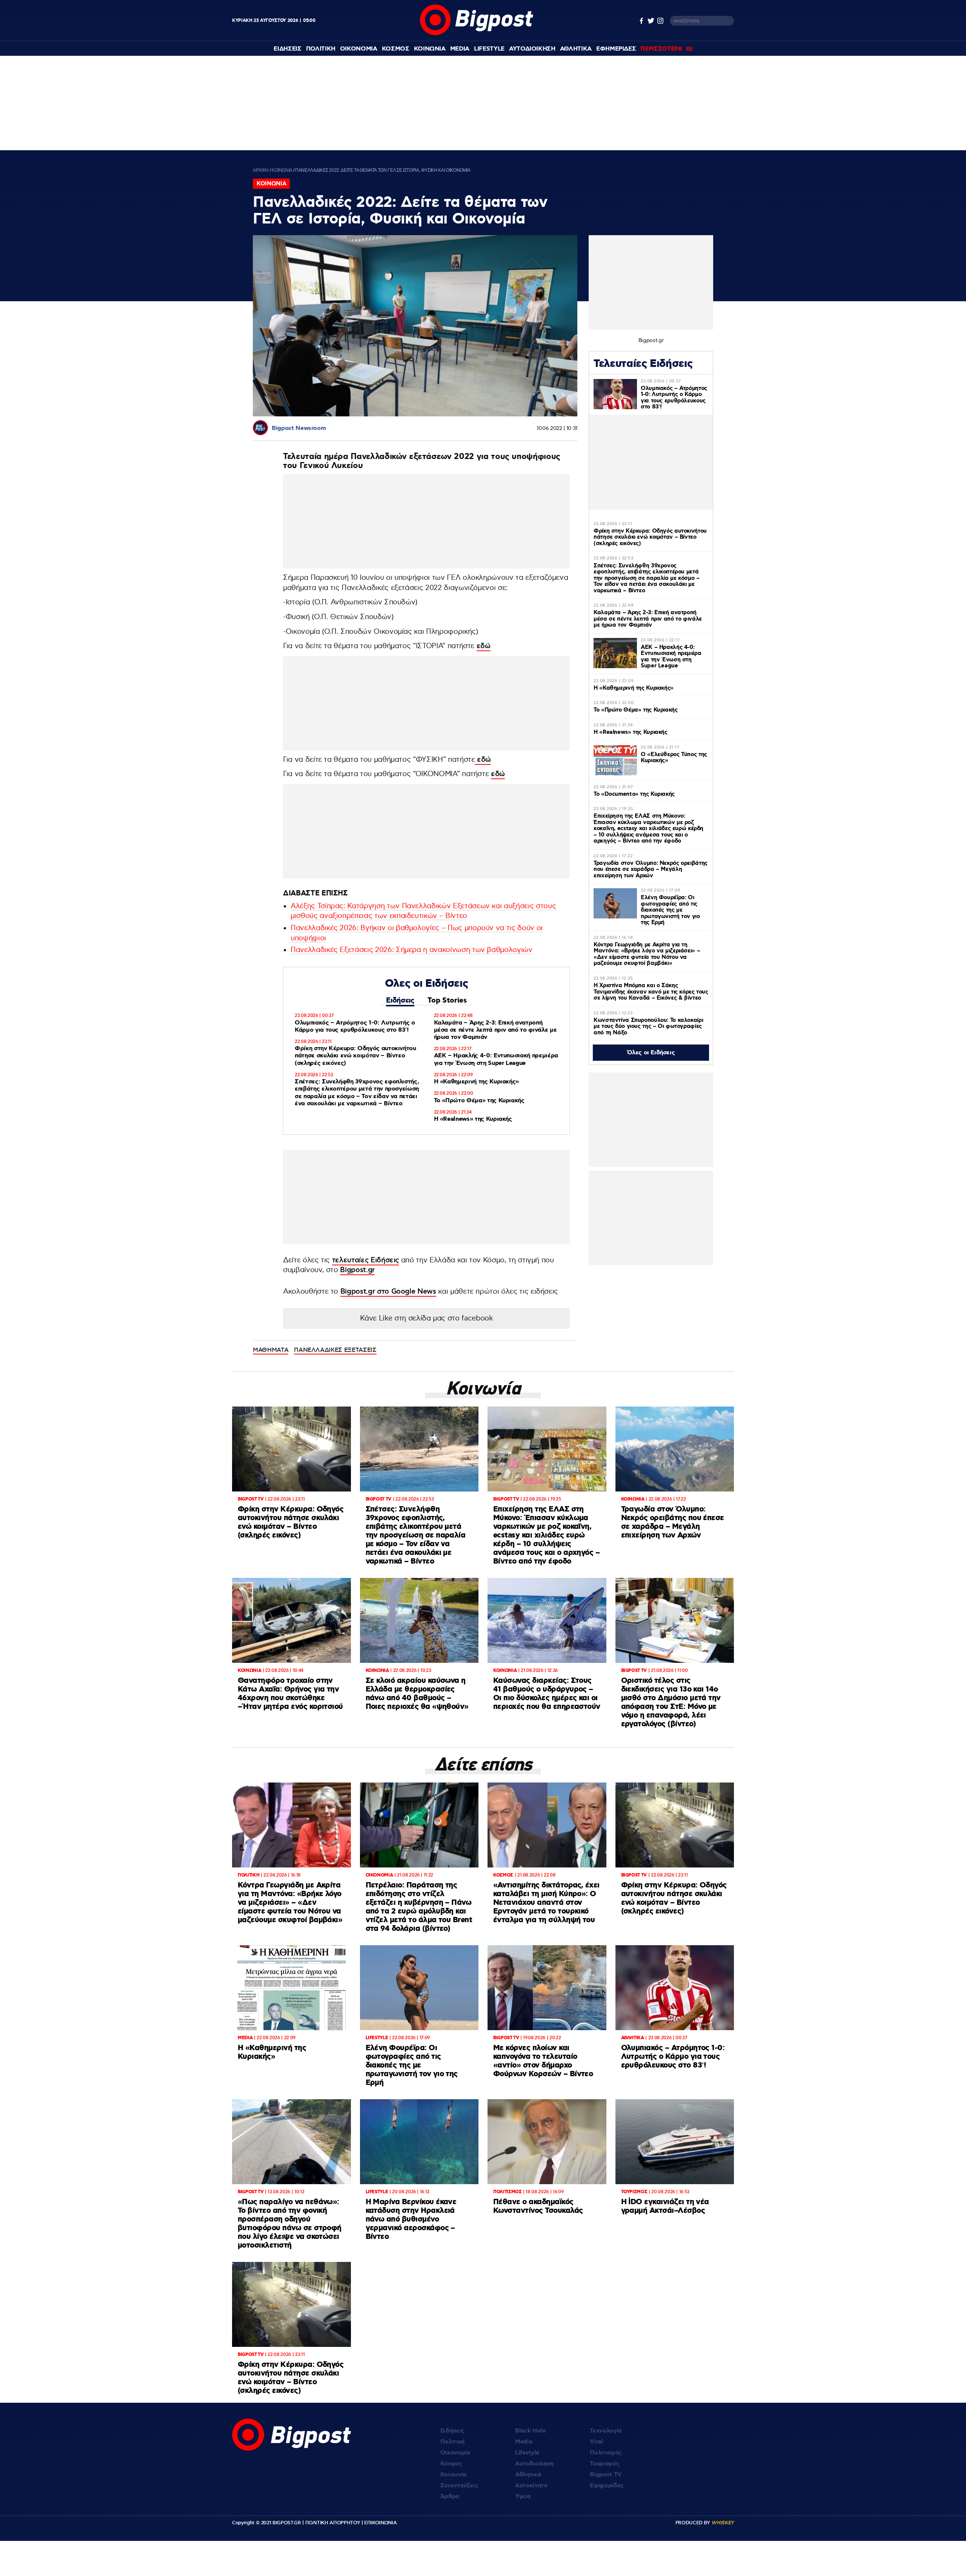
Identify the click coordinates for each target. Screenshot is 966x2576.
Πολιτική (452, 2442)
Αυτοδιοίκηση (534, 2464)
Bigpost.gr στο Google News (388, 1292)
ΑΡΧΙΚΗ (261, 170)
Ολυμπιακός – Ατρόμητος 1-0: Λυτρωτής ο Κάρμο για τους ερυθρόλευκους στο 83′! (355, 1026)
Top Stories (447, 1001)
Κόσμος (451, 2464)
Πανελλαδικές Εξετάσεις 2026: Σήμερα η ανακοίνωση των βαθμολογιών (411, 950)
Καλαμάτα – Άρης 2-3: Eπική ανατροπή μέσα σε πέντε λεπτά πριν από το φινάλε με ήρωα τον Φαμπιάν (495, 1030)
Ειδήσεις (400, 1001)
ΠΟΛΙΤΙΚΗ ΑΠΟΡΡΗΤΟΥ (333, 2523)
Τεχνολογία (606, 2431)
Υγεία (523, 2497)
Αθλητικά (528, 2475)
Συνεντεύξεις (459, 2486)
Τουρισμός (605, 2464)
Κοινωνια (430, 49)
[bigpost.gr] (477, 33)
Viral (596, 2442)
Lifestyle (489, 49)
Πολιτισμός (606, 2453)
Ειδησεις (287, 49)
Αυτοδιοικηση (532, 49)
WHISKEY (723, 2523)
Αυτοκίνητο (531, 2486)
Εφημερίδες (607, 2486)
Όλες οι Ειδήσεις (651, 1053)
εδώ (484, 646)
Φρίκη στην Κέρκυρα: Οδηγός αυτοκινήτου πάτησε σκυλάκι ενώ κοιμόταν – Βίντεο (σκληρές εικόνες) (355, 1056)
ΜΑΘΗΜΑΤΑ (271, 1350)
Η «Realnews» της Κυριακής (473, 1119)
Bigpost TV (606, 2475)
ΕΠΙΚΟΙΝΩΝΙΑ (380, 2523)
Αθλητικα (576, 49)
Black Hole (530, 2431)
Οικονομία (455, 2453)
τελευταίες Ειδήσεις (365, 1260)
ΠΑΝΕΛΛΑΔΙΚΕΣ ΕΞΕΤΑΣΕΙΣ (335, 1350)
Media (460, 49)
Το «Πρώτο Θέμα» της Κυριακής (479, 1101)
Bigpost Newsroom (299, 428)
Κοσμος (396, 49)
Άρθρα (450, 2497)
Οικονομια (359, 49)
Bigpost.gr (357, 1270)
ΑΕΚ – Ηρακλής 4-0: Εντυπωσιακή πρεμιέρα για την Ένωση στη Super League (496, 1059)
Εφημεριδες (616, 49)
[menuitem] (287, 49)
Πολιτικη (321, 49)
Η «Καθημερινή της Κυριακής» (477, 1082)
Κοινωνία (453, 2475)
